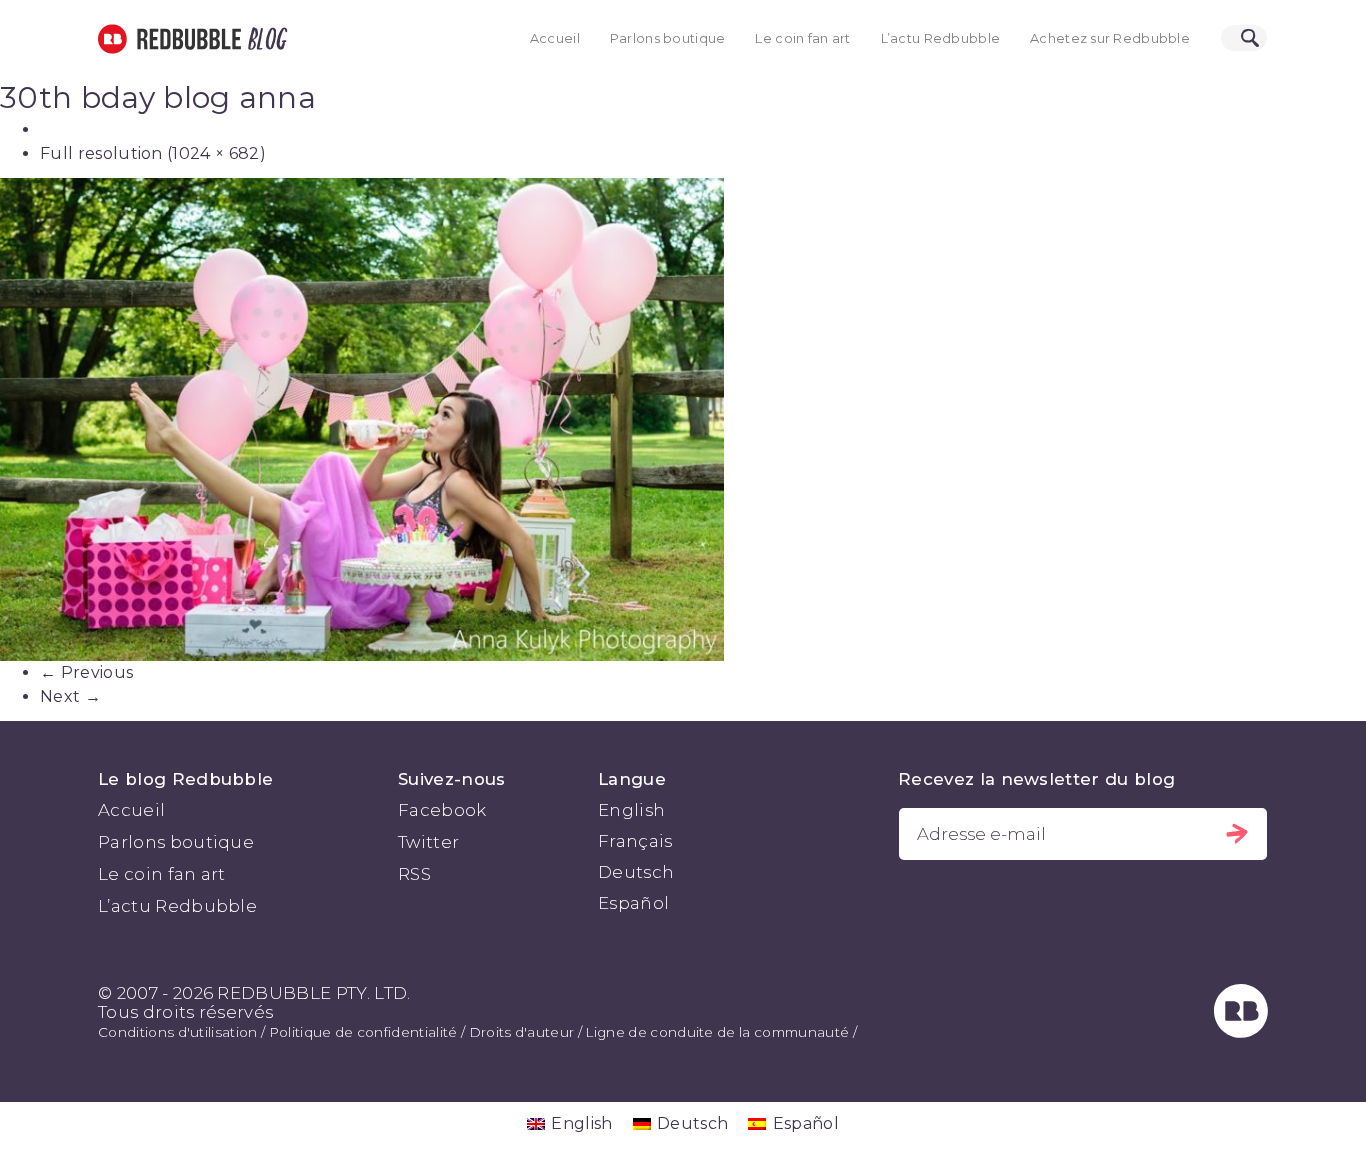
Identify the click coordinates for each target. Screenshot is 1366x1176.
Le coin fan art (802, 38)
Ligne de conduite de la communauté (717, 1032)
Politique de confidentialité (363, 1032)
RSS (414, 874)
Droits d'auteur (522, 1032)
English (631, 810)
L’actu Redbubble (941, 38)
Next (70, 696)
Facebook (442, 810)
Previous (86, 672)
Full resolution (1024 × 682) (153, 153)
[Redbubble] (1241, 1032)
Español (633, 903)
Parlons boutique (668, 38)
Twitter (428, 842)
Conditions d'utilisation (178, 1032)
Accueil (555, 38)
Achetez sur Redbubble (1110, 38)
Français (635, 841)
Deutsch (636, 872)
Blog (264, 39)
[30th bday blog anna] (683, 419)
